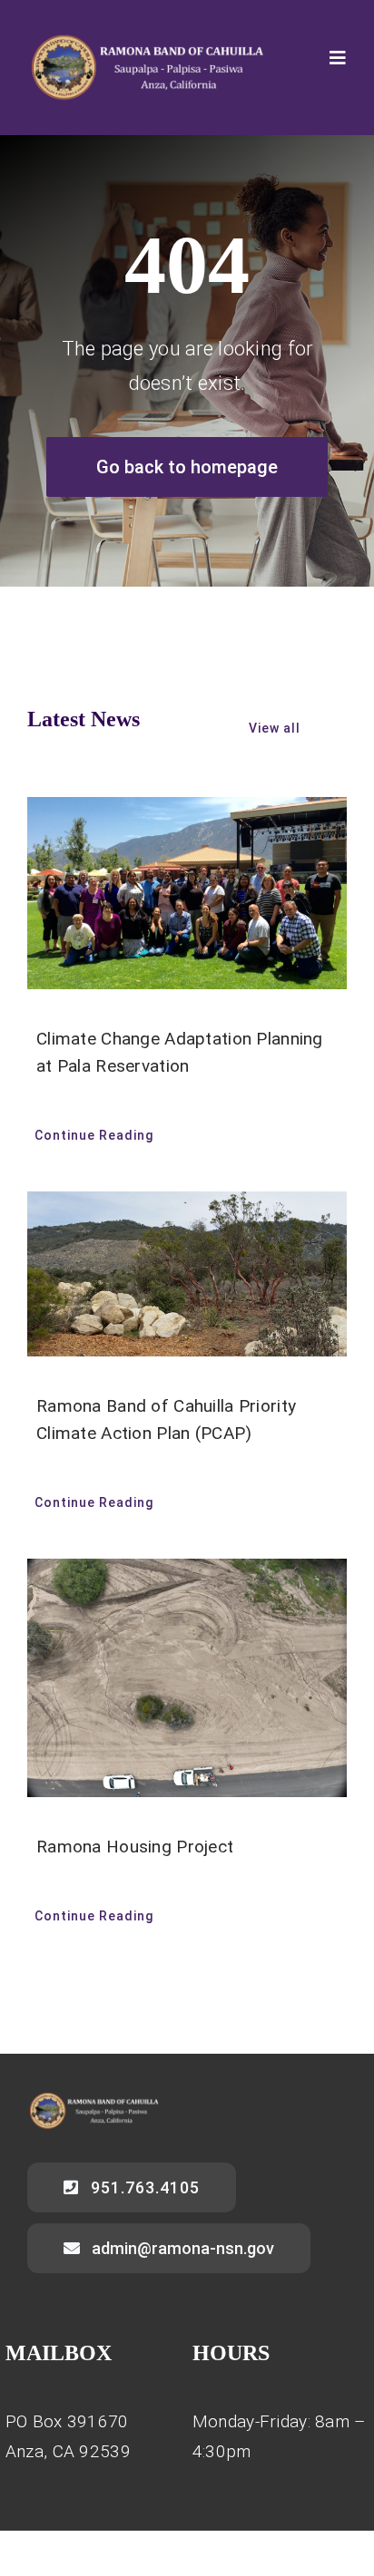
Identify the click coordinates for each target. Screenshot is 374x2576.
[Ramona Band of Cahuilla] (146, 42)
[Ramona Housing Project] (187, 1678)
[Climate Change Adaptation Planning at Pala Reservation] (187, 893)
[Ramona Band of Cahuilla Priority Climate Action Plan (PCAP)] (187, 1274)
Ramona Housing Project (135, 1847)
